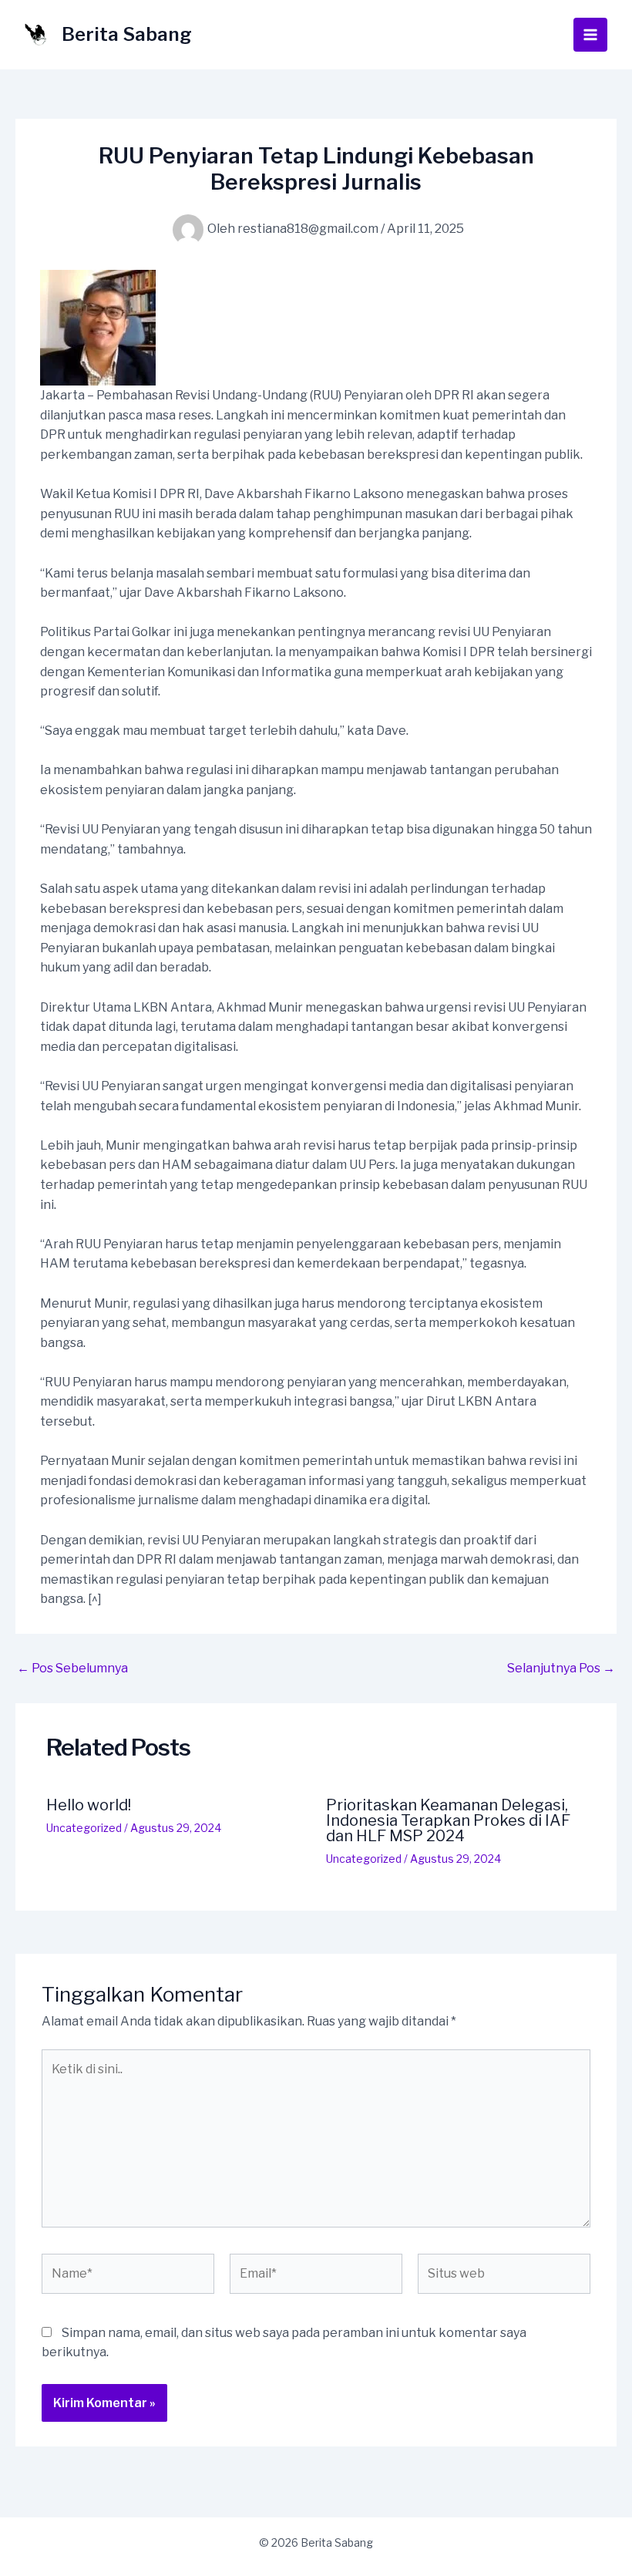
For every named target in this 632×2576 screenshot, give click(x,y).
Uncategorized (84, 1828)
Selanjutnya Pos (561, 1669)
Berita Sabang (127, 34)
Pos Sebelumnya (72, 1669)
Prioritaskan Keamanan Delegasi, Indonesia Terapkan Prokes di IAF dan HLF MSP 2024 (448, 1820)
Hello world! (89, 1805)
